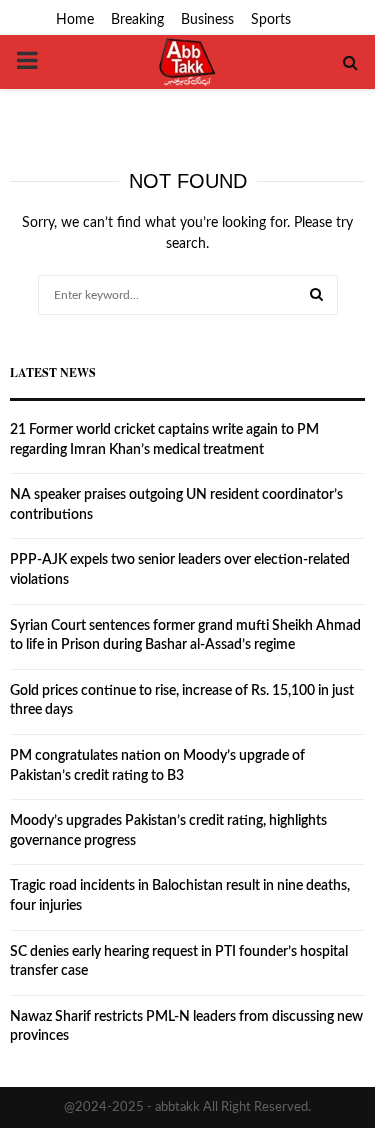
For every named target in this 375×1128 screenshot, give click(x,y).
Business (207, 20)
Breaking (137, 20)
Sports (271, 20)
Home (75, 20)
